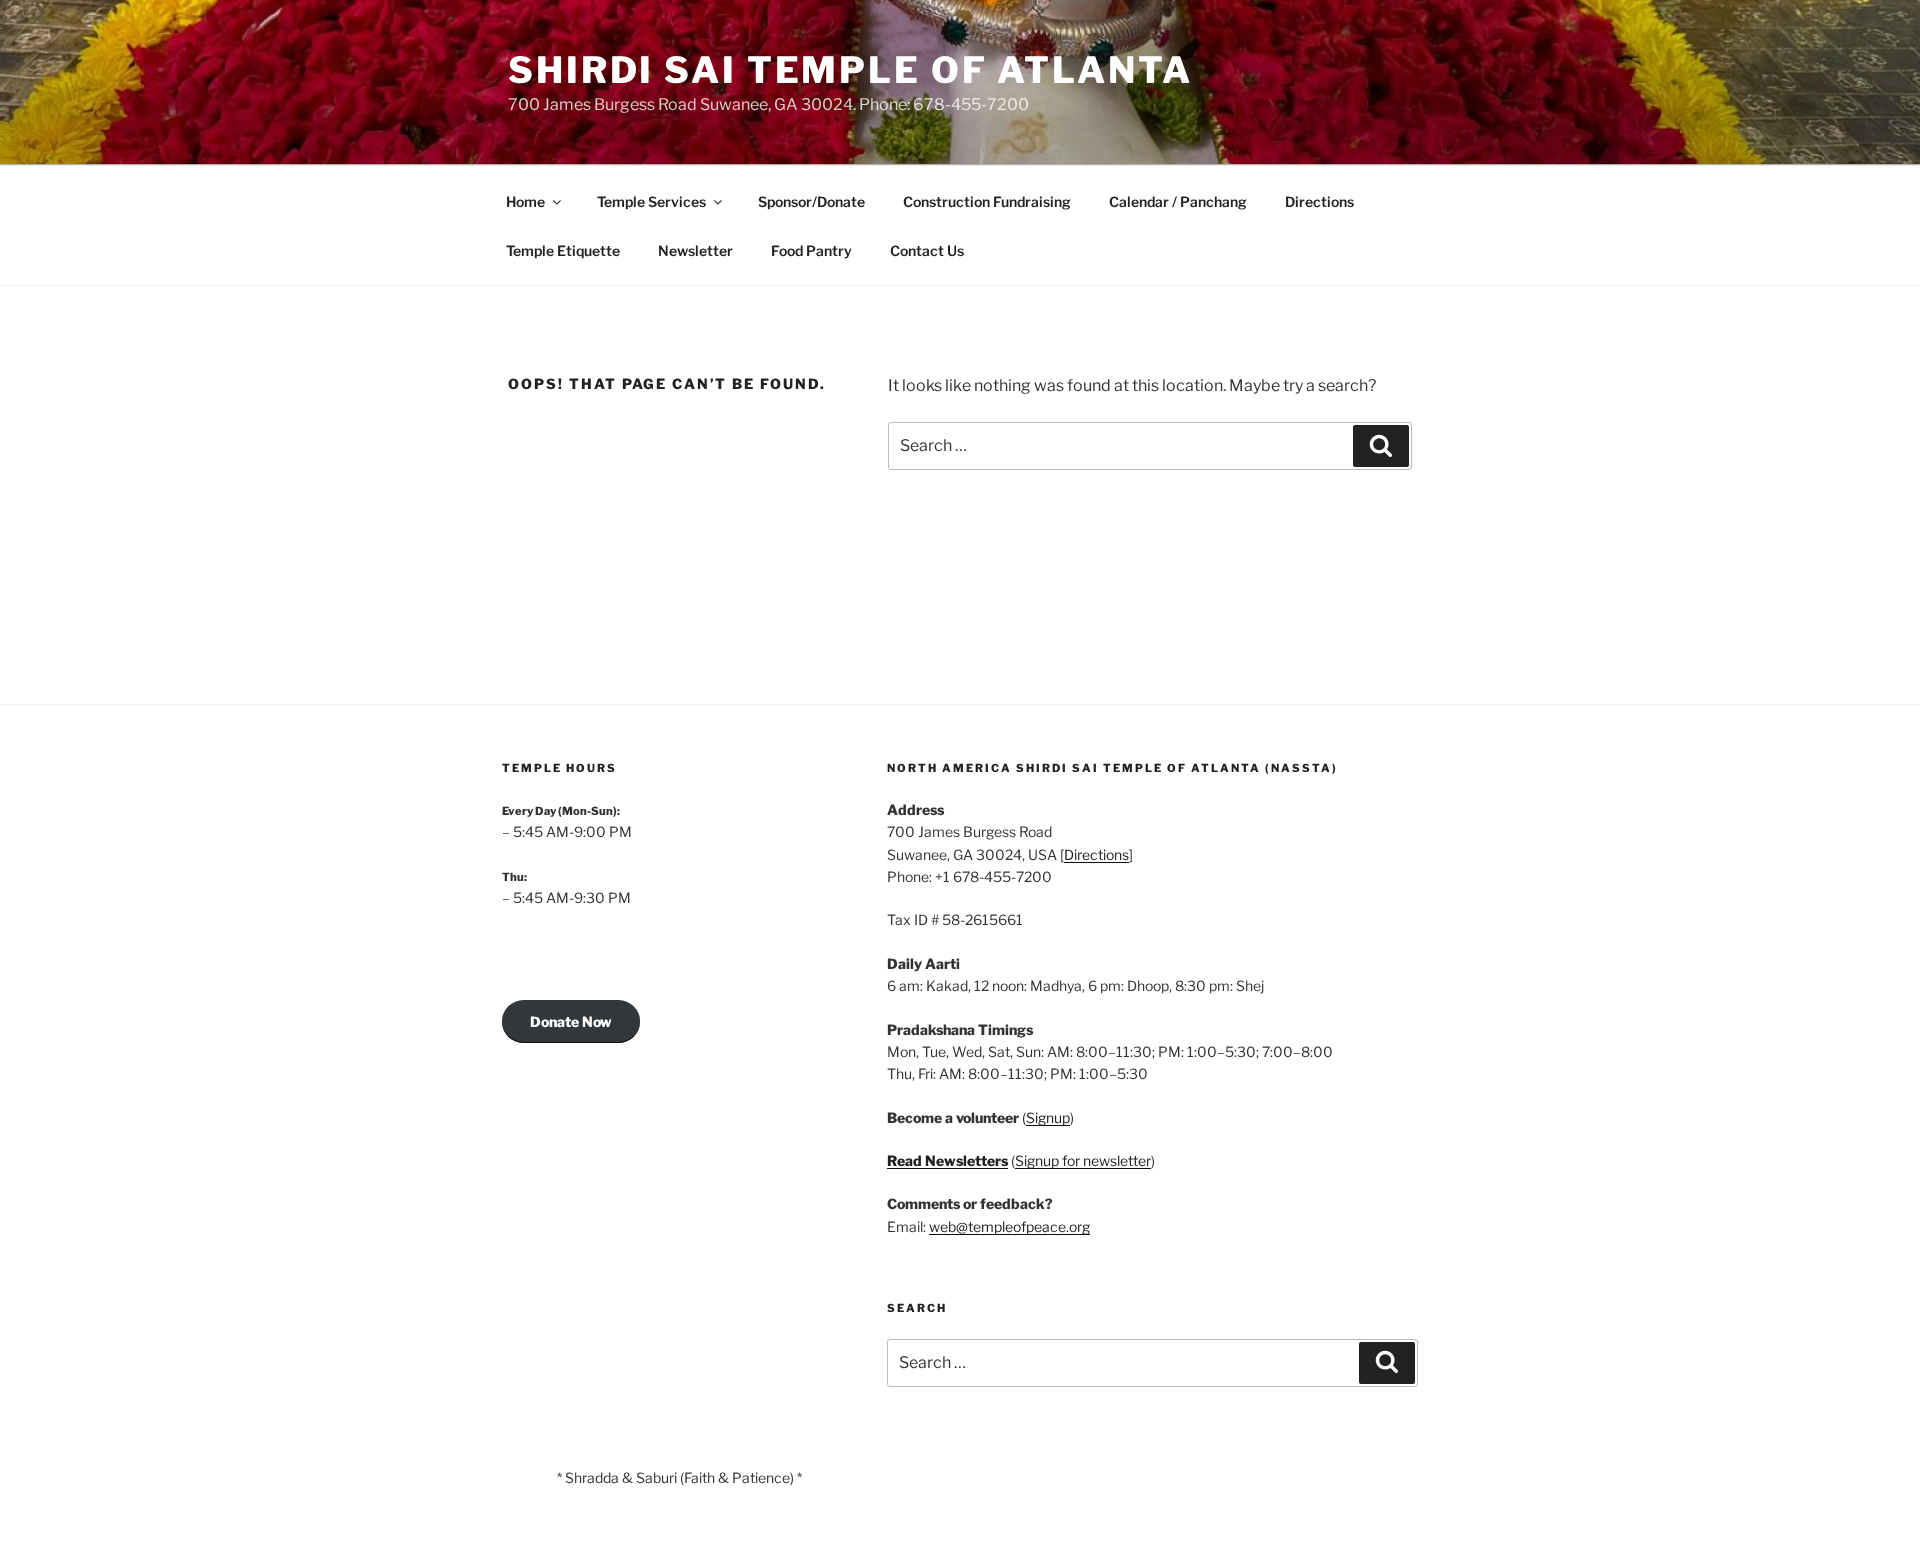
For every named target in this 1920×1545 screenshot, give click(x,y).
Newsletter (695, 250)
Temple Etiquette (563, 250)
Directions (1319, 201)
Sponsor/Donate (811, 201)
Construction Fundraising (987, 201)
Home (525, 201)
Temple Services (651, 201)
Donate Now (571, 1021)
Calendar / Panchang (1178, 201)
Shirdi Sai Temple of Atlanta (850, 70)
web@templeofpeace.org (1009, 1226)
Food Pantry (811, 250)
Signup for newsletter (1083, 1160)
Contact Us (927, 250)
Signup (1048, 1117)
